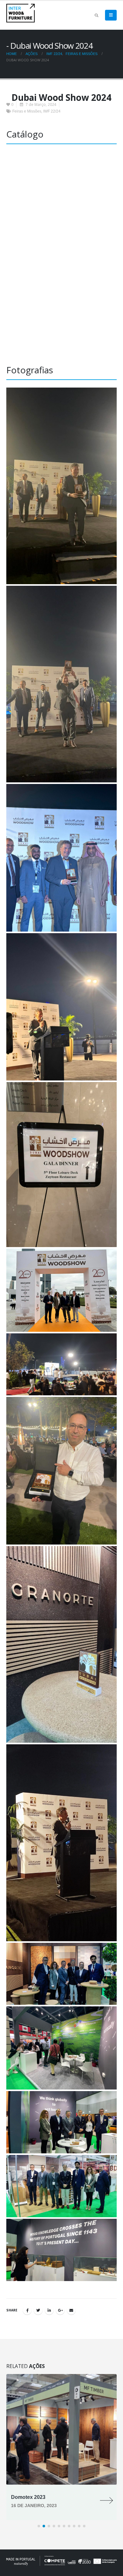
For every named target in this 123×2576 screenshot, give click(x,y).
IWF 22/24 (52, 111)
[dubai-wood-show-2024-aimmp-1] (61, 2250)
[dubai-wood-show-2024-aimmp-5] (61, 1007)
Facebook (27, 2310)
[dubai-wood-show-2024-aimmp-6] (61, 1165)
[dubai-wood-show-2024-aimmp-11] (61, 1843)
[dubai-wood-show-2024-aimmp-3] (61, 684)
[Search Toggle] (96, 15)
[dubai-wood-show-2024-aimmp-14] (61, 2122)
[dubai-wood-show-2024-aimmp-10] (61, 1644)
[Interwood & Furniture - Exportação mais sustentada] (20, 13)
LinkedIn (49, 2310)
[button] (39, 2526)
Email (71, 2310)
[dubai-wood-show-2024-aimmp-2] (61, 486)
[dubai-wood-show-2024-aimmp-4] (61, 858)
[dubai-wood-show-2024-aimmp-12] (61, 1974)
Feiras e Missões (27, 111)
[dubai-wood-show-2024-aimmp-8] (61, 1364)
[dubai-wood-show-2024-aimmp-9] (61, 1471)
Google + (60, 2310)
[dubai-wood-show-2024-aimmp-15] (61, 2186)
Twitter (38, 2310)
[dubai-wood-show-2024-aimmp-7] (61, 1290)
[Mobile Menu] (111, 15)
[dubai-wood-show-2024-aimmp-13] (61, 2048)
